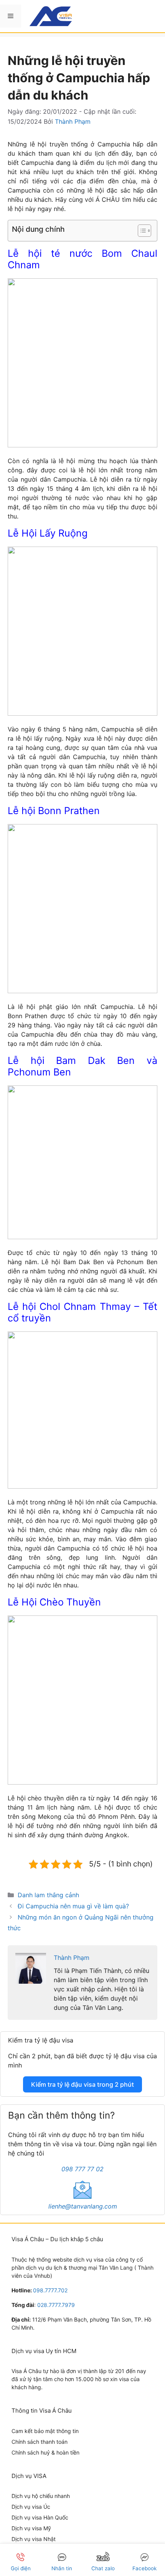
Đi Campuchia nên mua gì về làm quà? (73, 1906)
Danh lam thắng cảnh (48, 1895)
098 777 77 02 (82, 2169)
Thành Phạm (72, 1958)
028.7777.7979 (56, 2305)
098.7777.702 (50, 2290)
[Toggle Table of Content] (141, 231)
